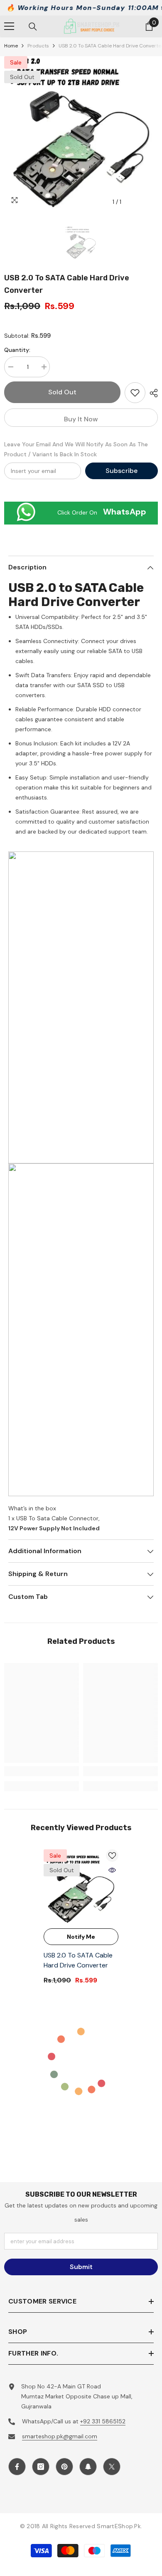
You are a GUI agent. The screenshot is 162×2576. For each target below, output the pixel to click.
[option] (81, 133)
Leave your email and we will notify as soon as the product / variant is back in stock (76, 449)
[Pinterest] (64, 2467)
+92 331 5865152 (103, 2421)
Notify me (81, 1937)
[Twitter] (112, 2467)
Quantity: (17, 350)
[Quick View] (112, 1870)
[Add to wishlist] (135, 393)
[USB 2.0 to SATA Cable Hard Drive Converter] (81, 1887)
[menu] (9, 26)
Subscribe (121, 471)
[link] (42, 1771)
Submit (81, 2267)
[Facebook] (17, 2467)
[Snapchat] (88, 2467)
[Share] (152, 393)
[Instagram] (41, 2467)
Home (11, 46)
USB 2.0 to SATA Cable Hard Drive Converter (78, 1960)
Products (38, 46)
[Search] (33, 27)
